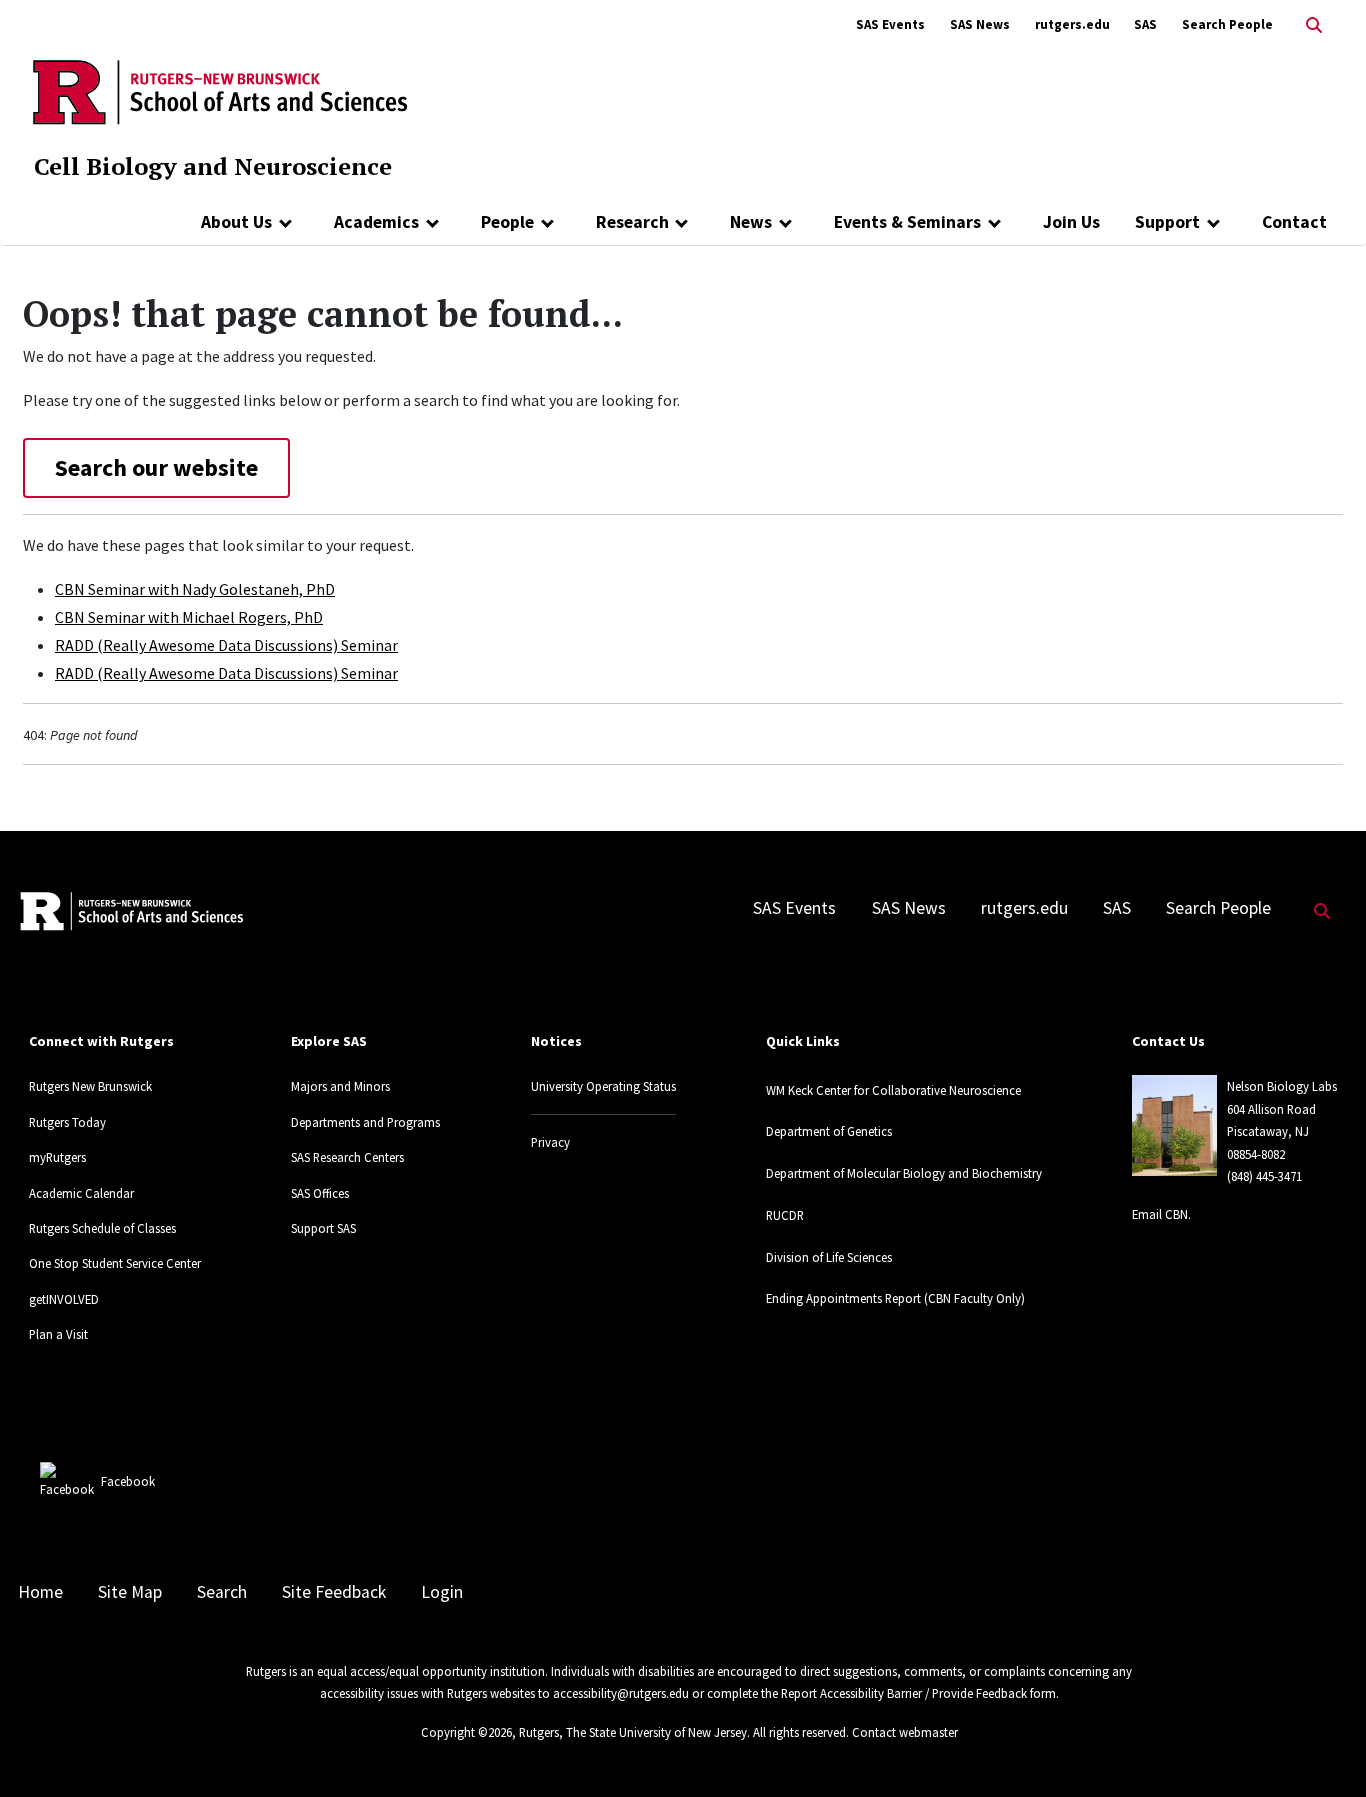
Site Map (130, 1592)
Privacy (550, 1142)
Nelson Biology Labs (1282, 1086)
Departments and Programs (365, 1122)
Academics (376, 222)
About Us (236, 222)
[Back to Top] (1322, 1748)
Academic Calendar (81, 1193)
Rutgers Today (67, 1122)
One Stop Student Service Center (115, 1263)
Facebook (128, 1481)
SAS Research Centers (347, 1157)
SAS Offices (320, 1193)
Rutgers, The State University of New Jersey (633, 1732)
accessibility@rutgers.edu (621, 1693)
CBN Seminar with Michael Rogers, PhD (189, 617)
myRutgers (57, 1157)
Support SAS (323, 1228)
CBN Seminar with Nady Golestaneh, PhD (195, 589)
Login (442, 1592)
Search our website (156, 467)
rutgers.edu (1072, 24)
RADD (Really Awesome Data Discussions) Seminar (226, 645)
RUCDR (785, 1215)
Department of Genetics (829, 1131)
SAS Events (890, 24)
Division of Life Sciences (829, 1257)
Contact (1294, 222)
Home (40, 1592)
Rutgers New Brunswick (90, 1086)
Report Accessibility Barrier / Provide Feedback (904, 1693)
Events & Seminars (907, 222)
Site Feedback (334, 1592)
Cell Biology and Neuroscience (213, 166)
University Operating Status (603, 1086)
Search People (1227, 24)
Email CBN (1160, 1214)
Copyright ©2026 (466, 1732)
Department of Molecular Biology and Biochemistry (904, 1173)
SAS (1145, 24)
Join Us (1071, 222)
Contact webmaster (905, 1732)
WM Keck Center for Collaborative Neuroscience (893, 1090)
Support (1167, 222)
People (507, 222)
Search (222, 1592)
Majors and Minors (340, 1086)
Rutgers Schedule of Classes (102, 1228)
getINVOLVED (64, 1299)
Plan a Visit (58, 1334)
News (751, 222)
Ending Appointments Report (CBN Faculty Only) (895, 1298)
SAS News (980, 24)
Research (632, 222)
